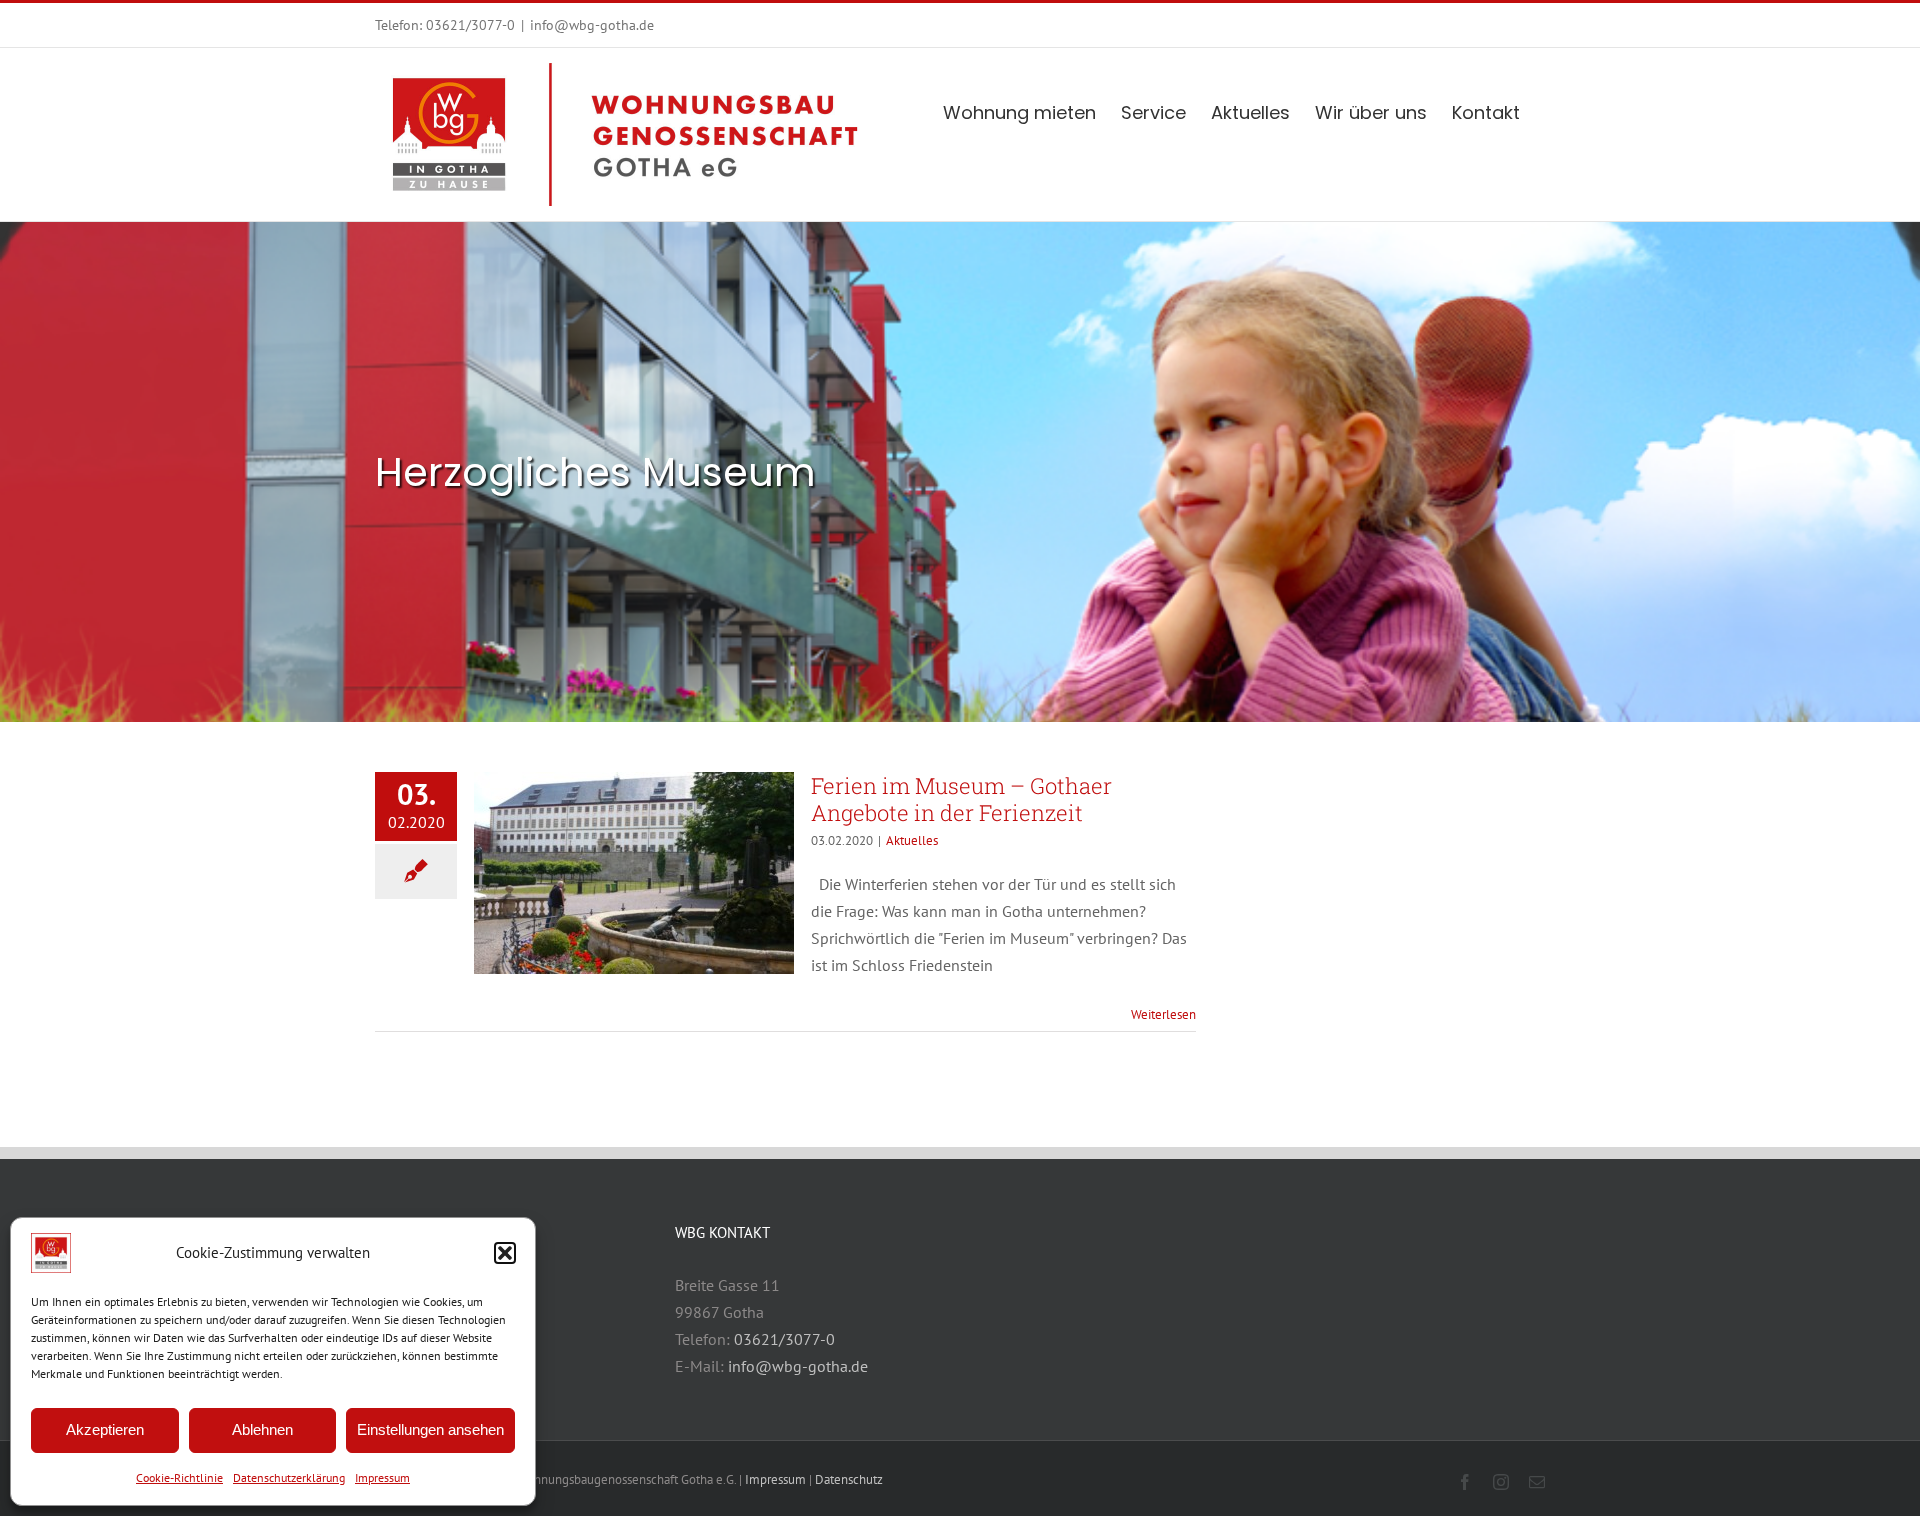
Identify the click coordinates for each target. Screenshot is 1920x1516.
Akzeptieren (105, 1429)
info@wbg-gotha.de (592, 25)
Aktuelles (912, 840)
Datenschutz (849, 1479)
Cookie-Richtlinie (179, 1477)
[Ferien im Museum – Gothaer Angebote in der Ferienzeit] (634, 873)
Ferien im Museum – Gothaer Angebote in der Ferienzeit (961, 799)
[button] (505, 1253)
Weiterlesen (1163, 1014)
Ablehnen (262, 1429)
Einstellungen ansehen (430, 1429)
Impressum (382, 1477)
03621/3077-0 (470, 25)
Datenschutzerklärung (289, 1477)
